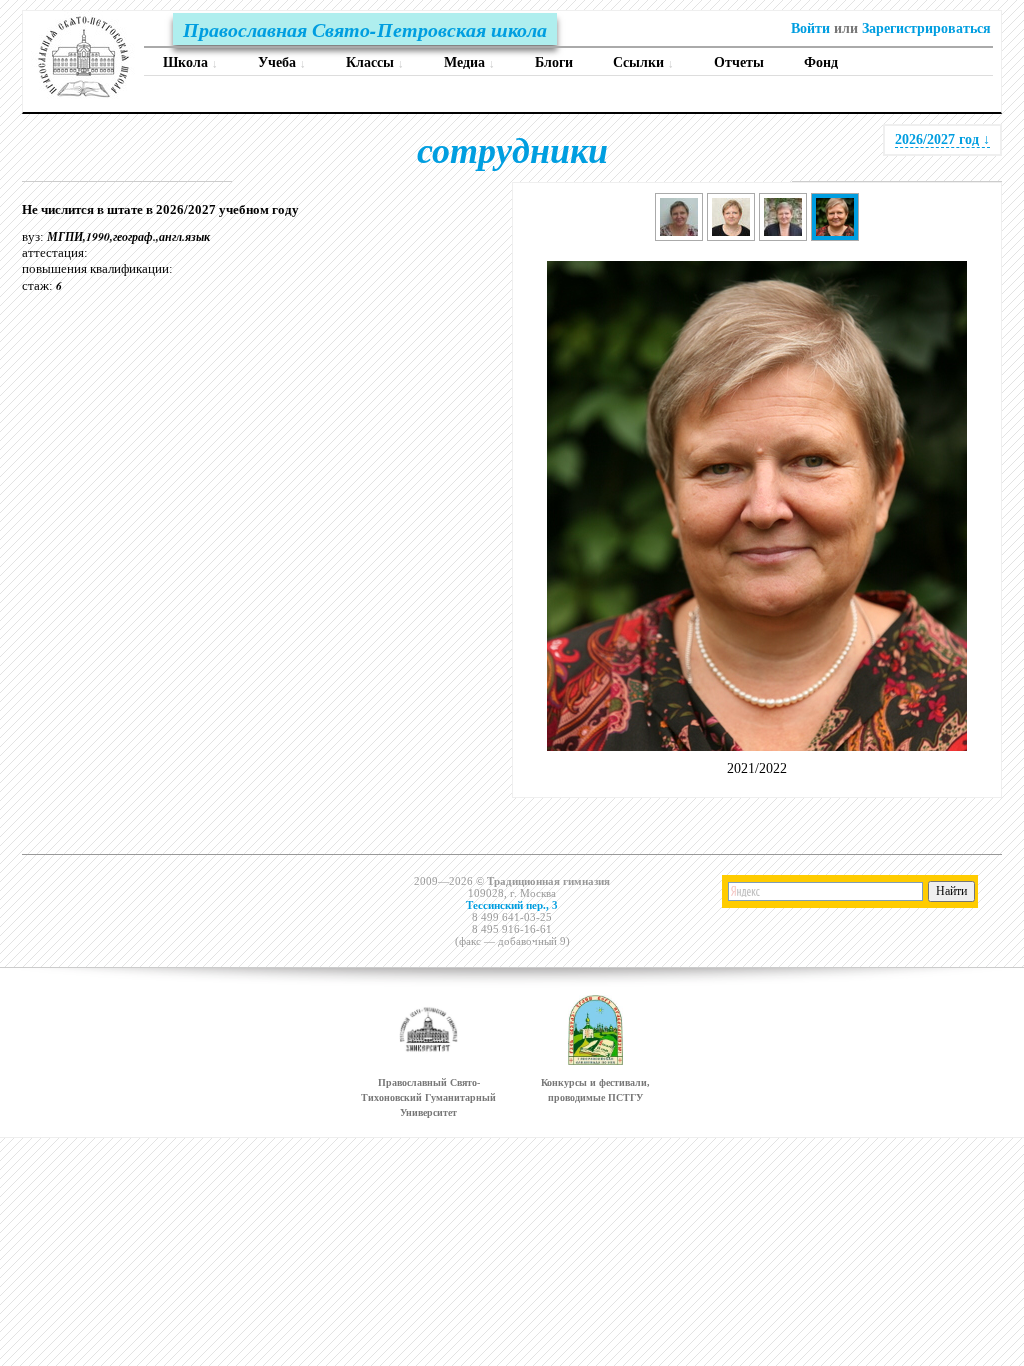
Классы (375, 62)
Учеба (282, 62)
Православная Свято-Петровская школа (365, 29)
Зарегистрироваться (926, 28)
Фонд (821, 62)
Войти (810, 28)
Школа (190, 62)
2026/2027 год (942, 139)
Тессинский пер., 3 (512, 905)
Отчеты (739, 62)
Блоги (554, 62)
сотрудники (512, 149)
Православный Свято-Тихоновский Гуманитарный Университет (428, 1097)
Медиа (469, 62)
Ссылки (643, 62)
